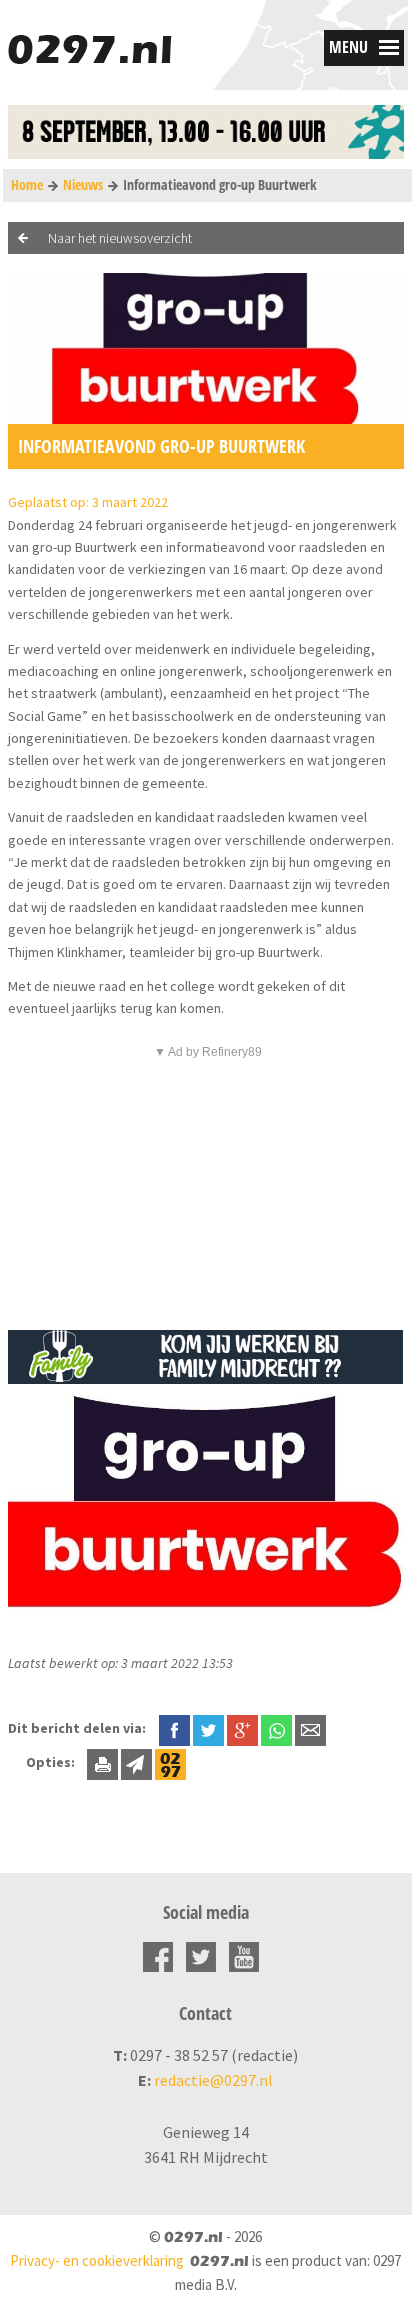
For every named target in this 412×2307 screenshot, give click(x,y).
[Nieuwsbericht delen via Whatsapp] (276, 1730)
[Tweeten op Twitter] (208, 1728)
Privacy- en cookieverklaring (97, 2260)
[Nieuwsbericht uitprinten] (102, 1762)
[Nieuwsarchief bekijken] (170, 1762)
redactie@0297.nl (213, 2080)
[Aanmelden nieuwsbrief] (136, 1762)
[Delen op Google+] (242, 1728)
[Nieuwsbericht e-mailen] (310, 1728)
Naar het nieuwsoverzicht (120, 238)
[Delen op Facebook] (174, 1728)
